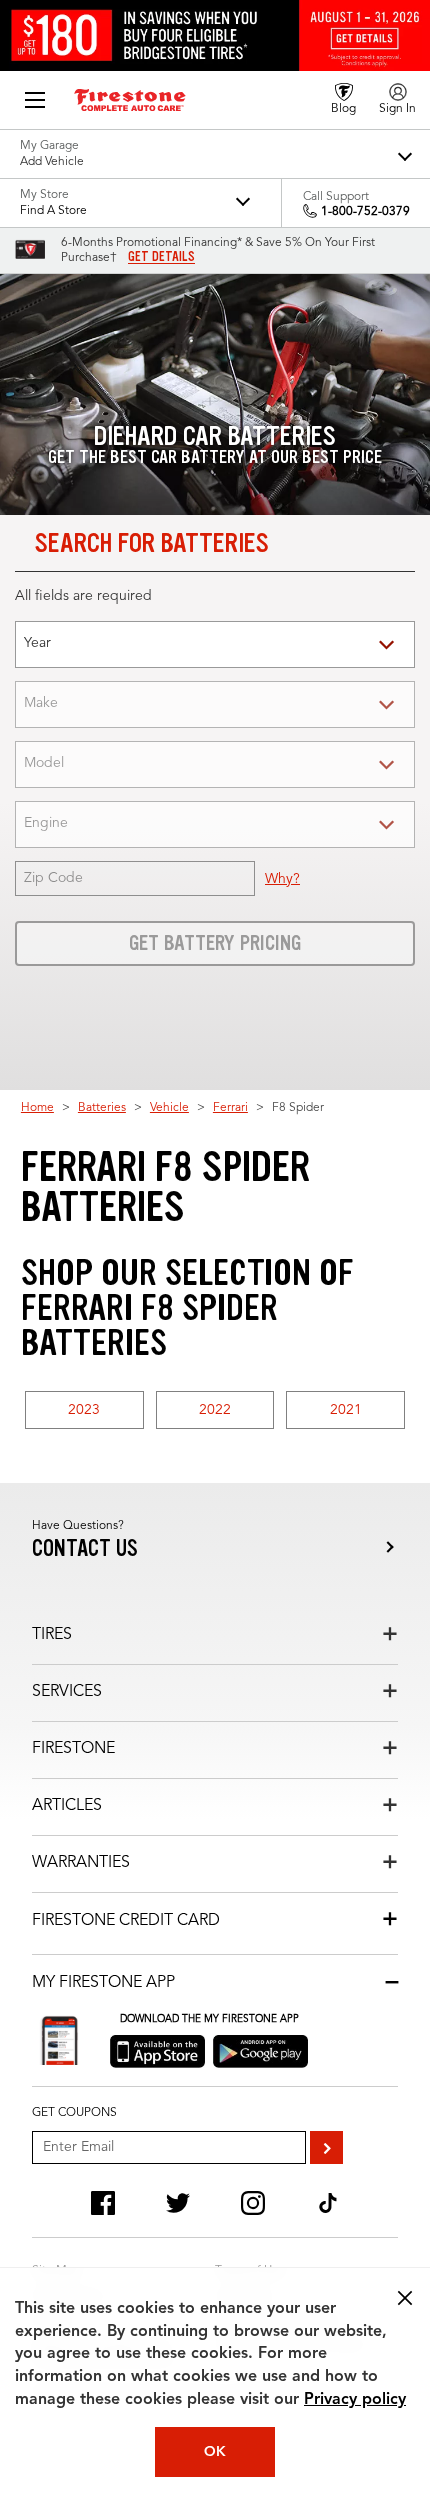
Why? (282, 879)
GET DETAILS (161, 257)
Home (37, 1108)
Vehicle (169, 1108)
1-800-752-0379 (365, 212)
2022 (215, 1410)
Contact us (85, 1548)
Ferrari (230, 1108)
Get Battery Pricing (215, 943)
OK (215, 2452)
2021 (346, 1410)
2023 (84, 1410)
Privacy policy (355, 2400)
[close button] (405, 2298)
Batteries (102, 1108)
